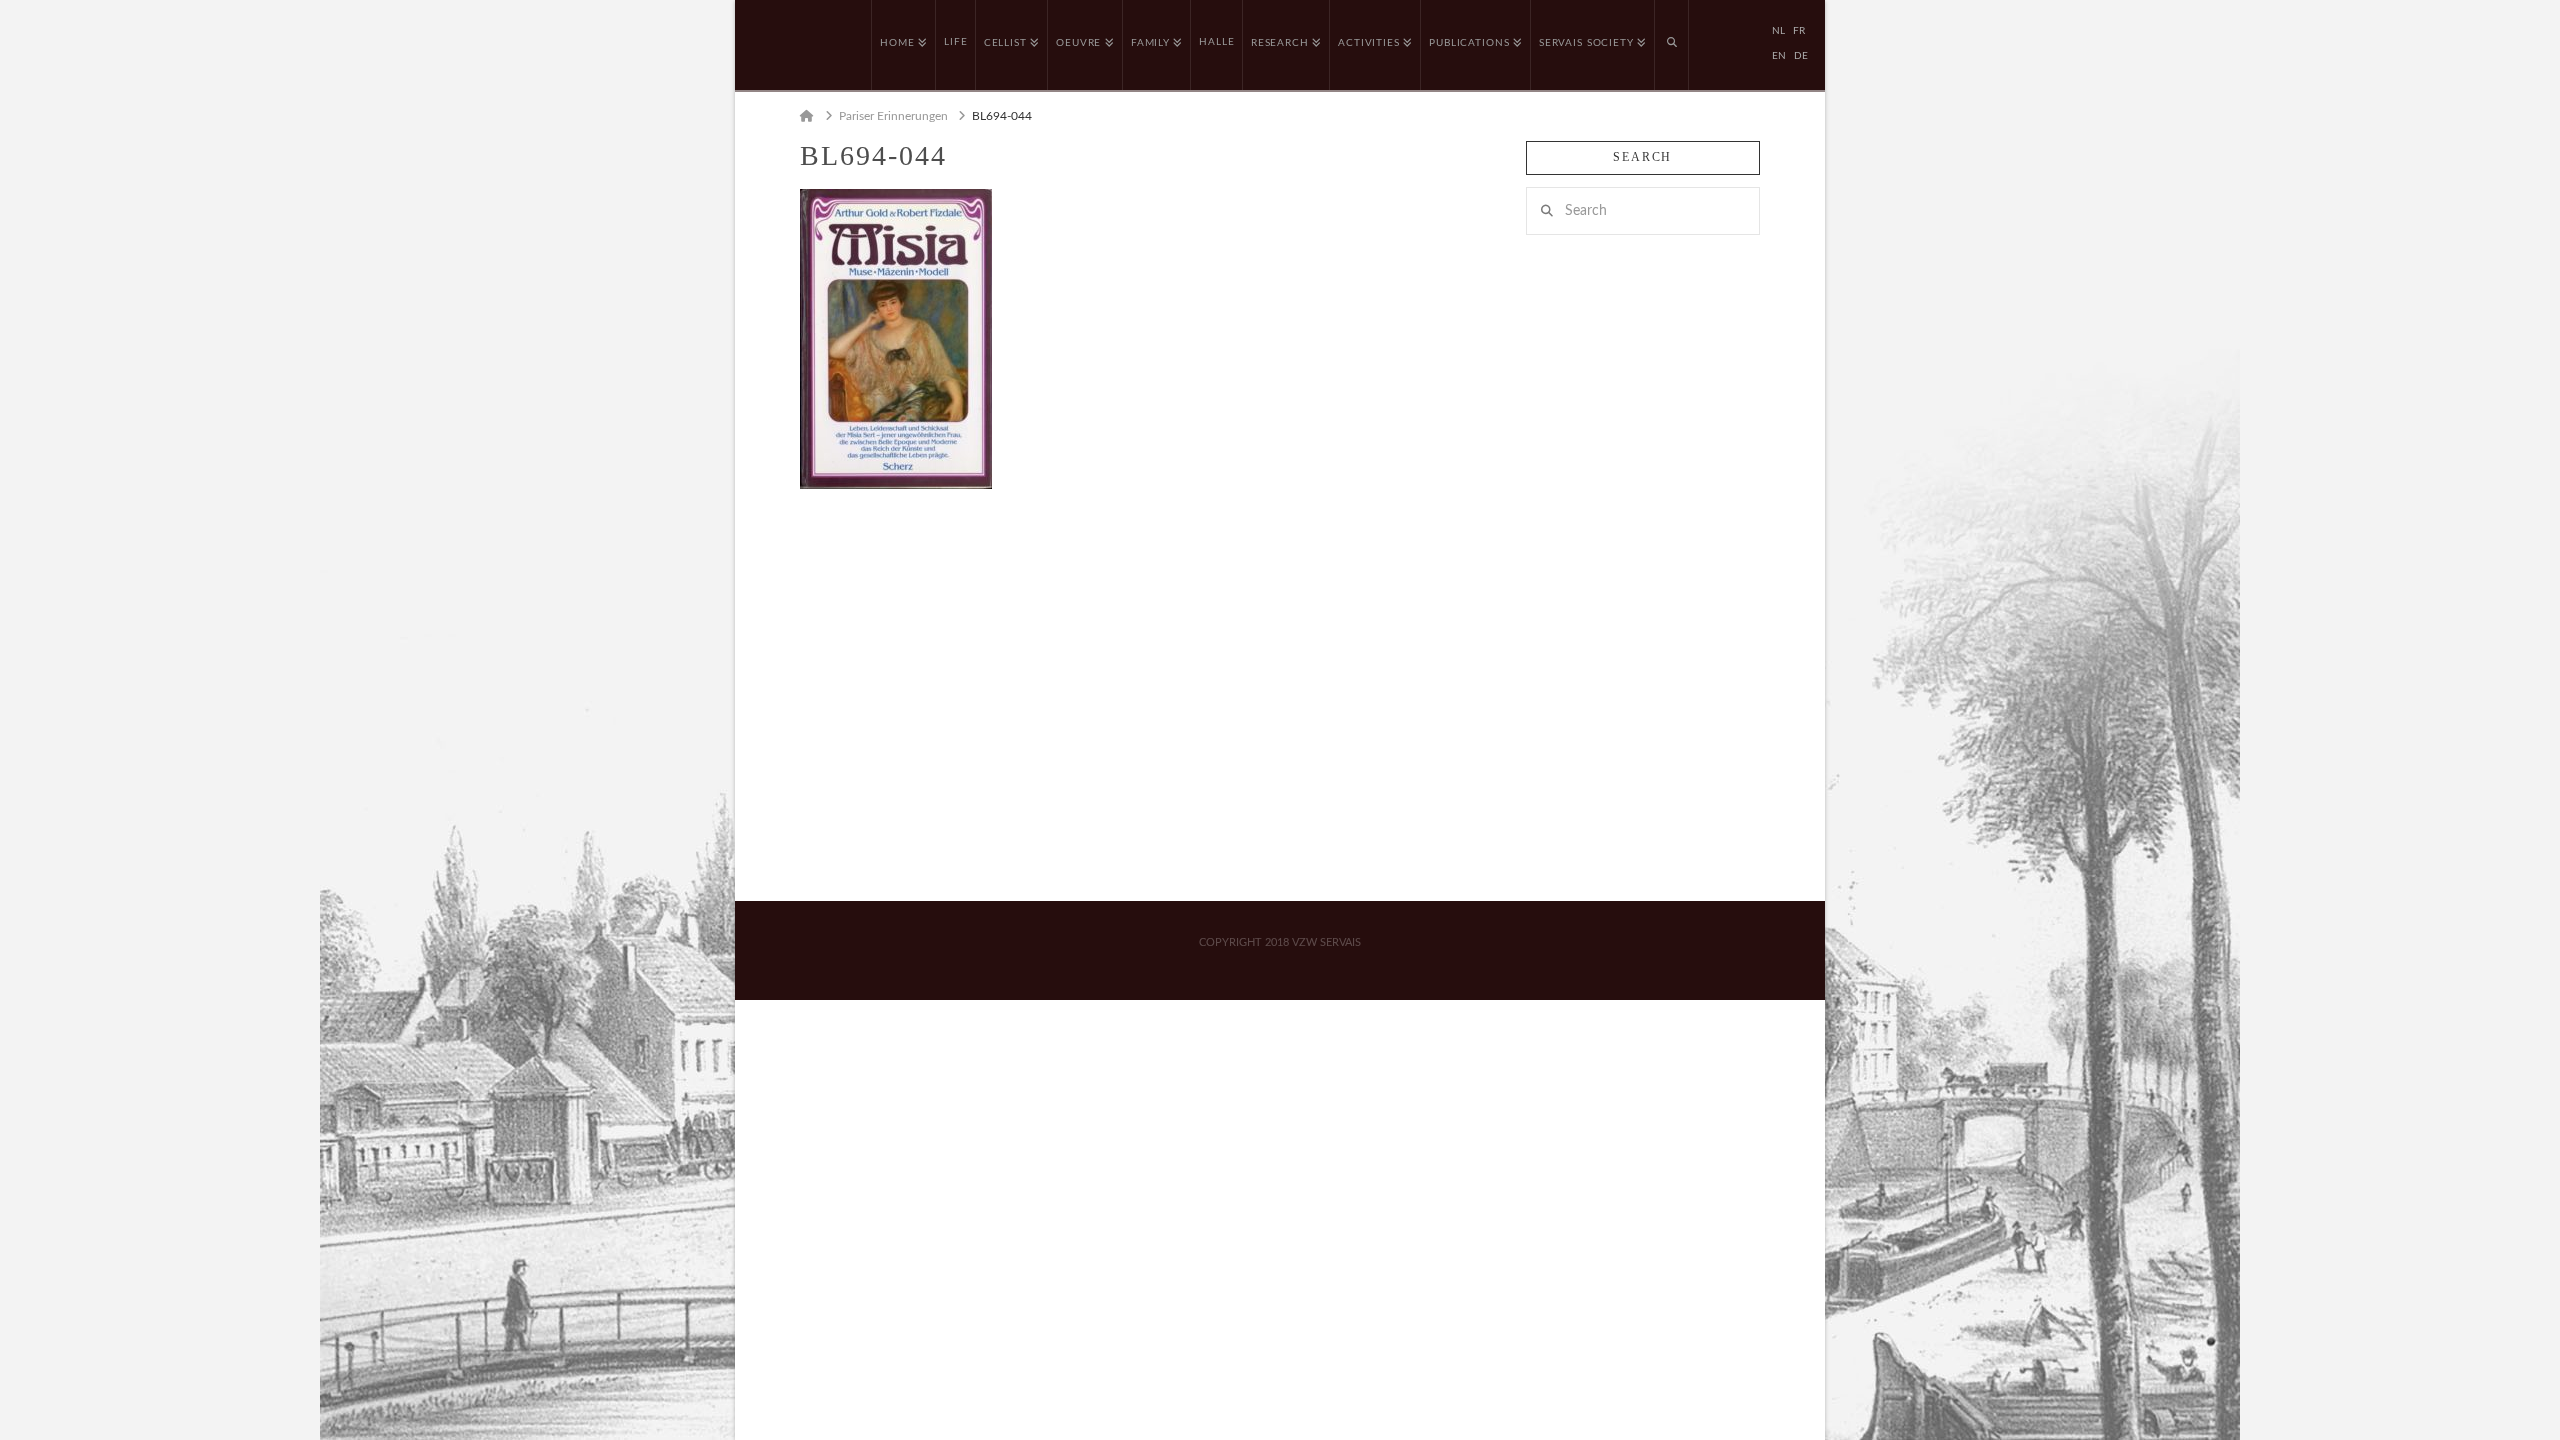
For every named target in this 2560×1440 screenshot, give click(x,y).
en (1779, 56)
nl (1778, 31)
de (1801, 56)
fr (1799, 31)
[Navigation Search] (1672, 45)
